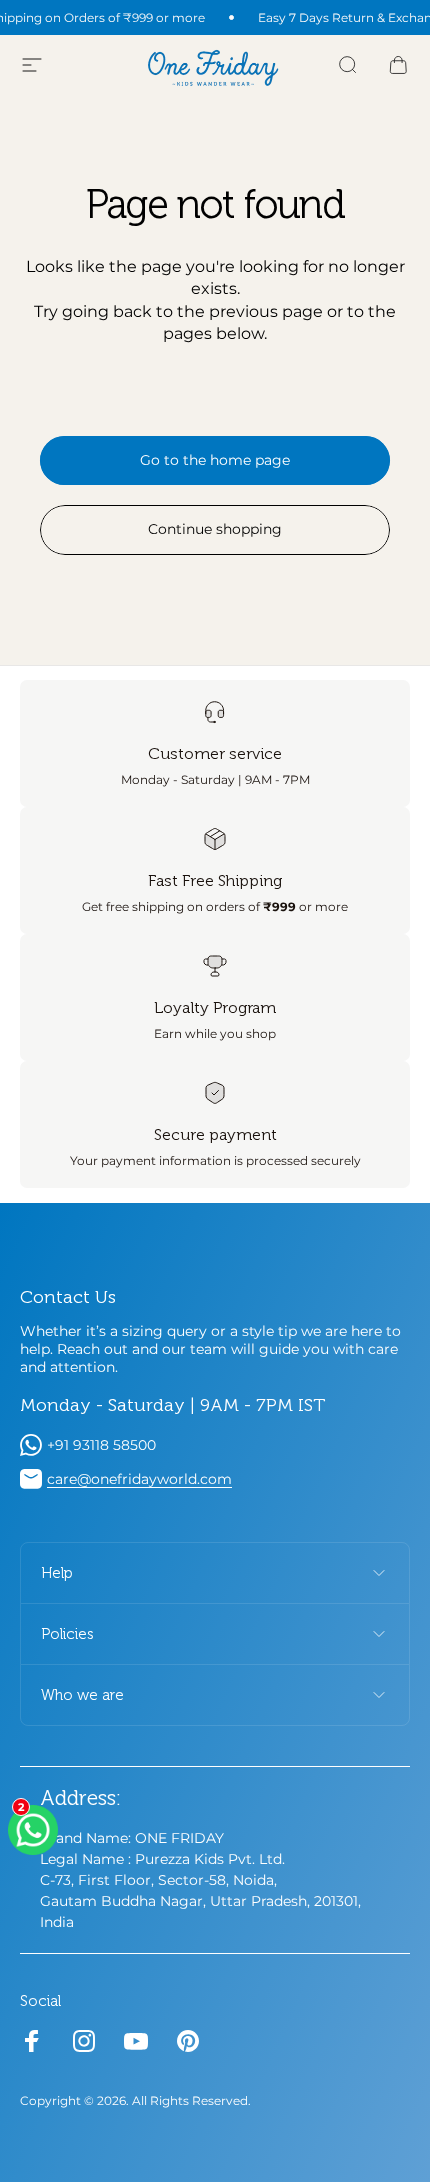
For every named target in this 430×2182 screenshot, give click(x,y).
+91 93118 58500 (101, 1445)
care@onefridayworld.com (139, 1479)
